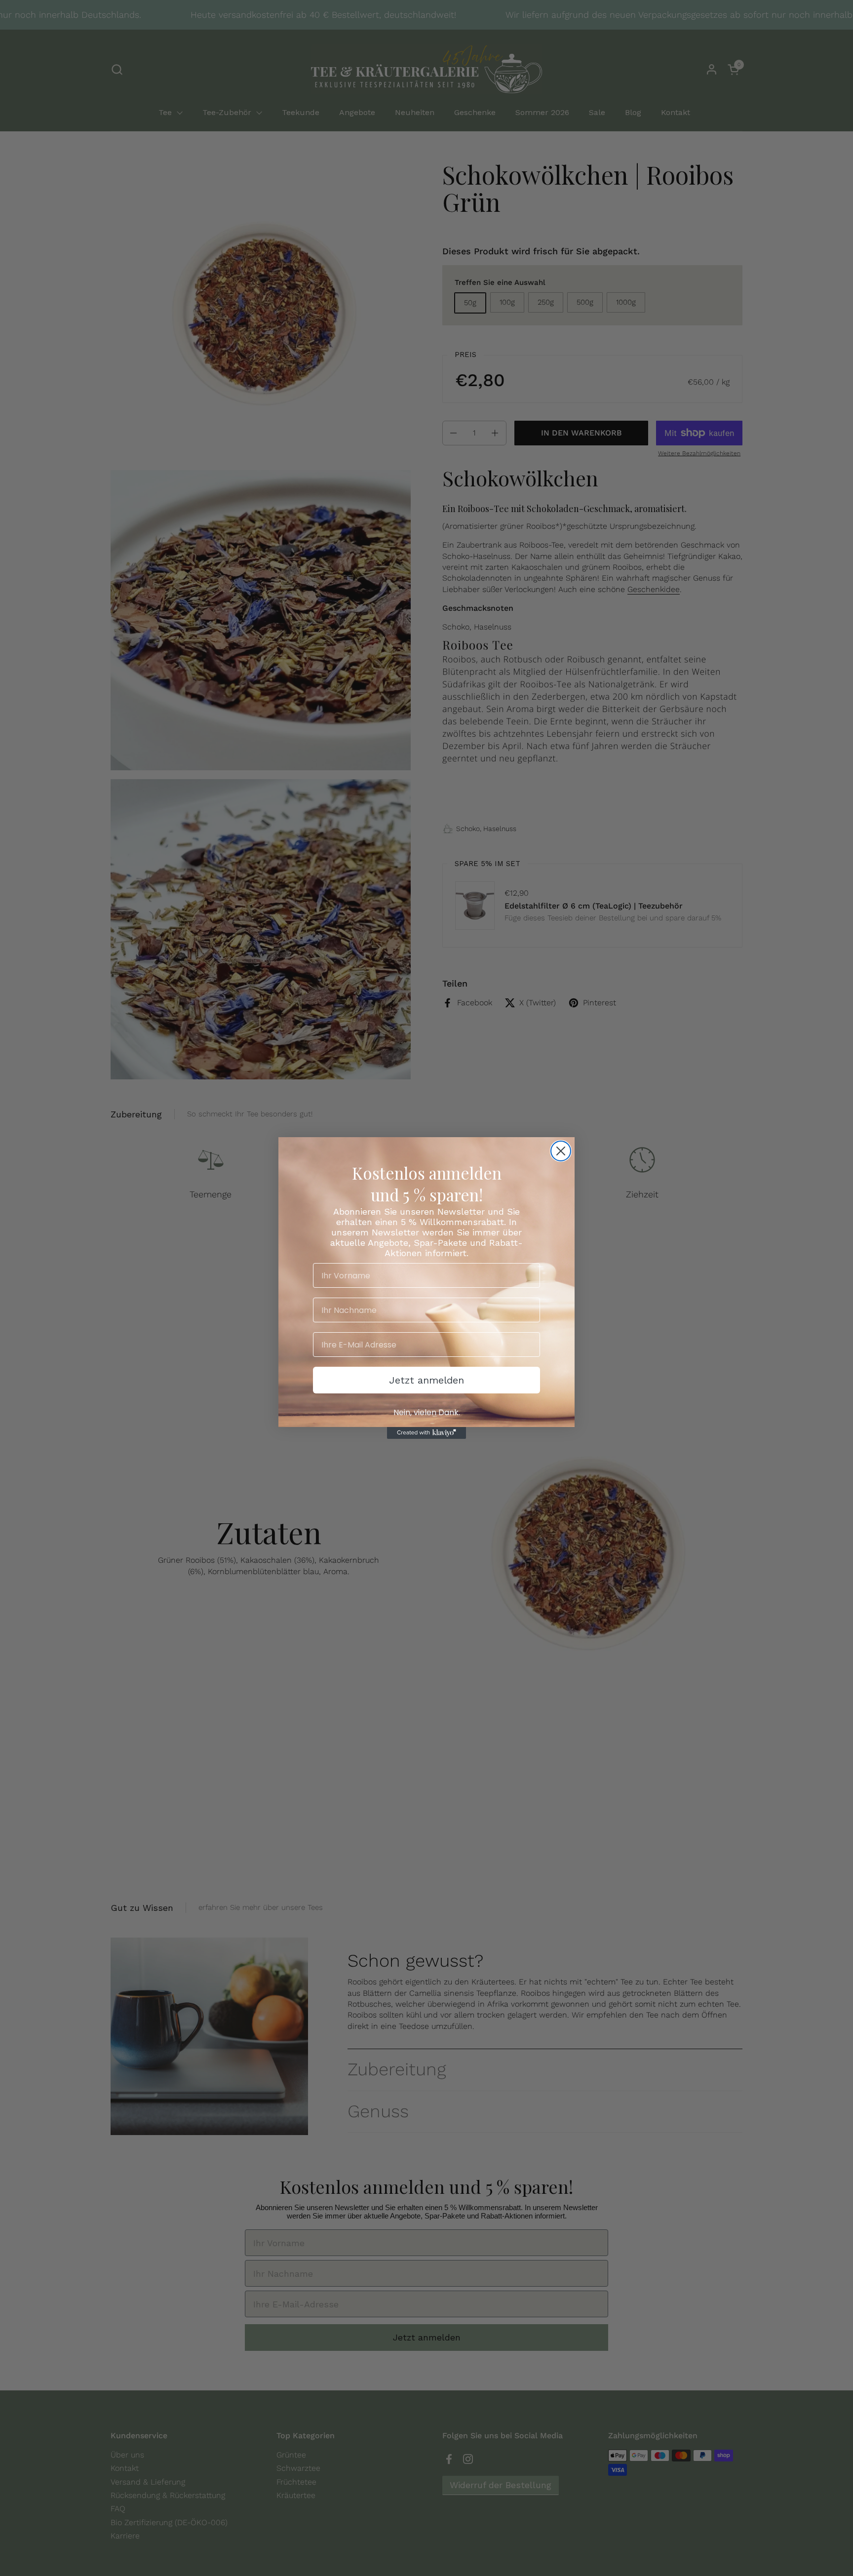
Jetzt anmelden (426, 1380)
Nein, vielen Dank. (427, 1412)
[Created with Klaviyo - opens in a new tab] (426, 1433)
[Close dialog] (561, 1151)
